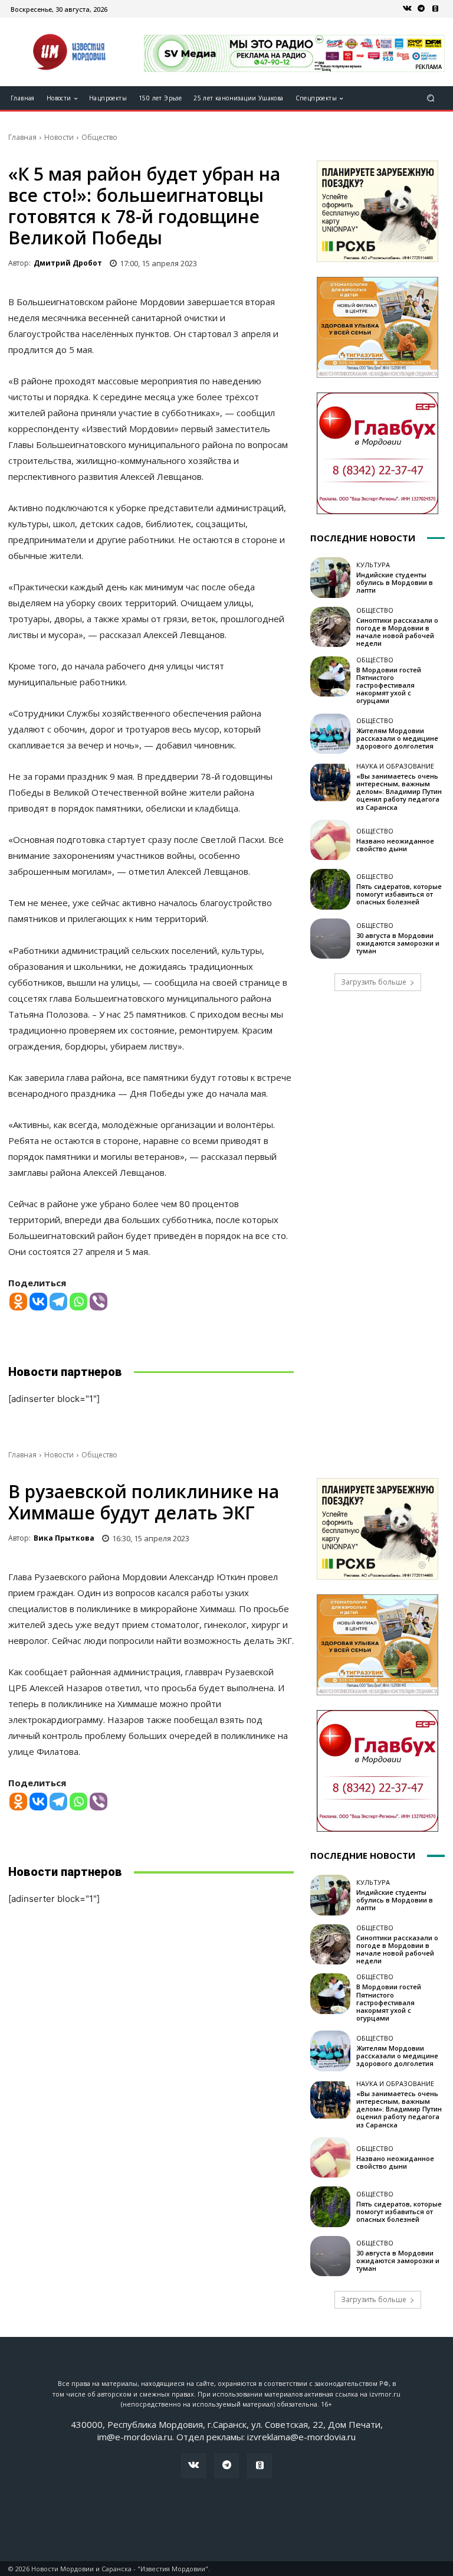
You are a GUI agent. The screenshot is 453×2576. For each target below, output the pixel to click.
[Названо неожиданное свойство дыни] (330, 840)
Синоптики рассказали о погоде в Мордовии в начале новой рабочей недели (397, 632)
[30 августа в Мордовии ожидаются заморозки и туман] (330, 939)
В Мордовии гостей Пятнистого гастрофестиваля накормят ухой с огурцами (389, 685)
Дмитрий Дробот (68, 263)
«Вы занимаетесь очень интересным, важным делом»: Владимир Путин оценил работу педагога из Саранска (399, 792)
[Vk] (407, 9)
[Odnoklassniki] (18, 1302)
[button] (431, 98)
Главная (22, 137)
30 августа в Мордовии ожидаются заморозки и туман (398, 943)
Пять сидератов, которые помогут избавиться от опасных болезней (399, 894)
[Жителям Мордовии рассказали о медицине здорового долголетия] (330, 734)
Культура (373, 565)
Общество (99, 137)
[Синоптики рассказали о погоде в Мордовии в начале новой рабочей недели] (330, 627)
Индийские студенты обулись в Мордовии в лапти (395, 582)
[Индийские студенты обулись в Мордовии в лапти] (330, 577)
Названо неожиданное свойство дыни (395, 845)
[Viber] (99, 1302)
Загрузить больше (374, 982)
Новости (59, 137)
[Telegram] (421, 9)
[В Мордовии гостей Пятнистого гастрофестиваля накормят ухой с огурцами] (330, 676)
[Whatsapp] (78, 1302)
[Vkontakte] (38, 1302)
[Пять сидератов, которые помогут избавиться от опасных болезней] (330, 889)
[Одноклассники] (435, 9)
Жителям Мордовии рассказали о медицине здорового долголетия (397, 738)
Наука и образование (395, 766)
